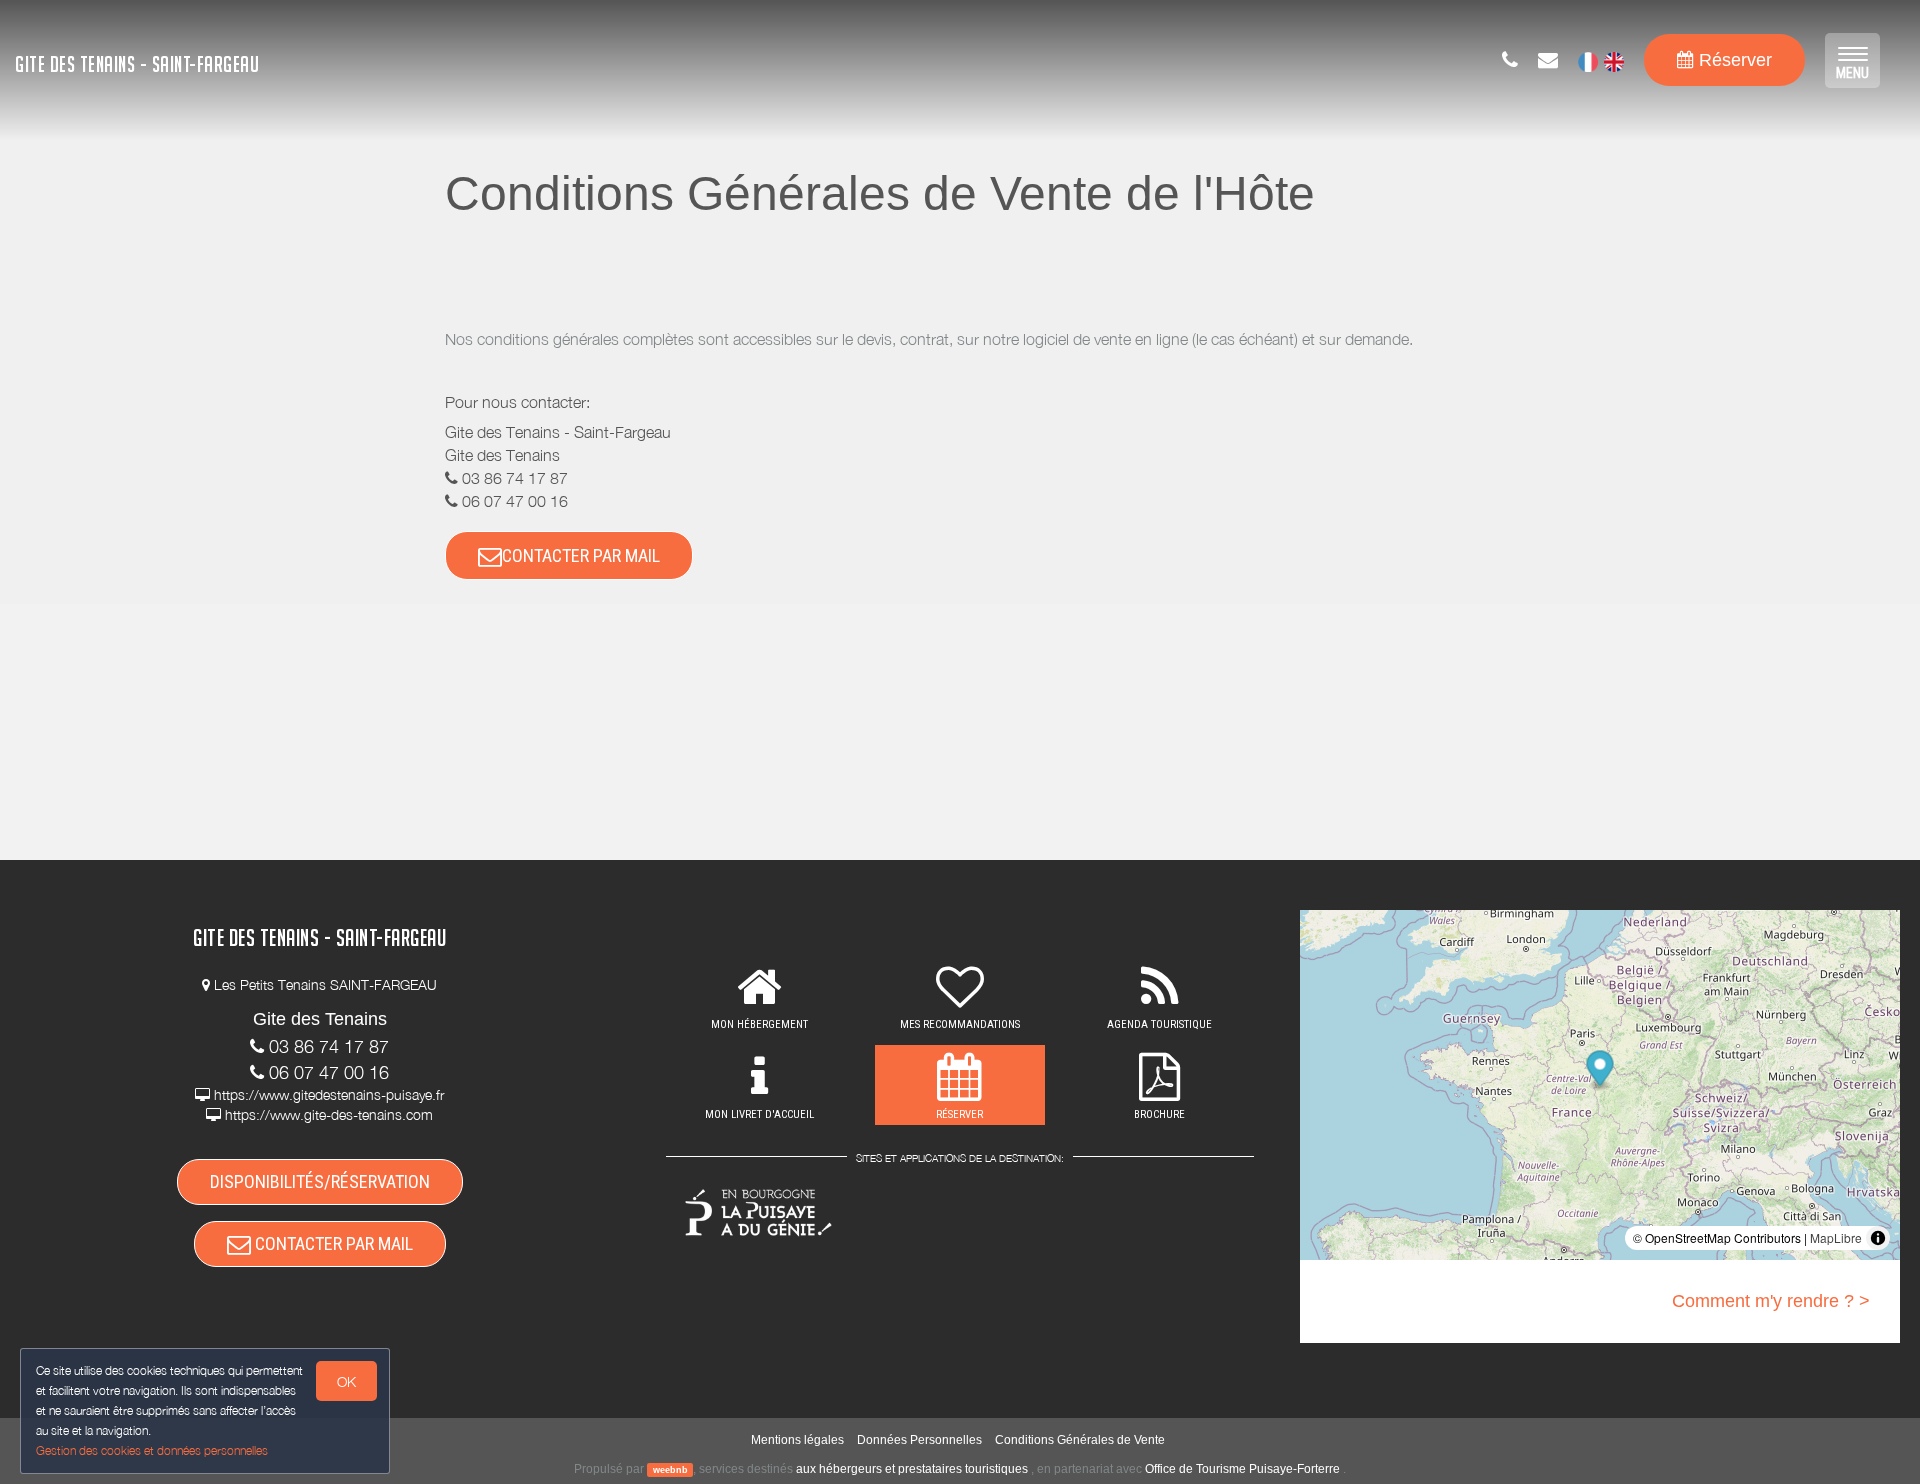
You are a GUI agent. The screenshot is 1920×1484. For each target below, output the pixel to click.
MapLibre (1836, 1237)
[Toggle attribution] (1878, 1238)
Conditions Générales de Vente (1080, 1440)
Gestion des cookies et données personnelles (152, 1450)
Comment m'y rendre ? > (1771, 1301)
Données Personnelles (919, 1440)
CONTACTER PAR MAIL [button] (581, 555)
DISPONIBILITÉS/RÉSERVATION (320, 1181)
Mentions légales (797, 1440)
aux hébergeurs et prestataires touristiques (912, 1469)
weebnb (670, 1470)
